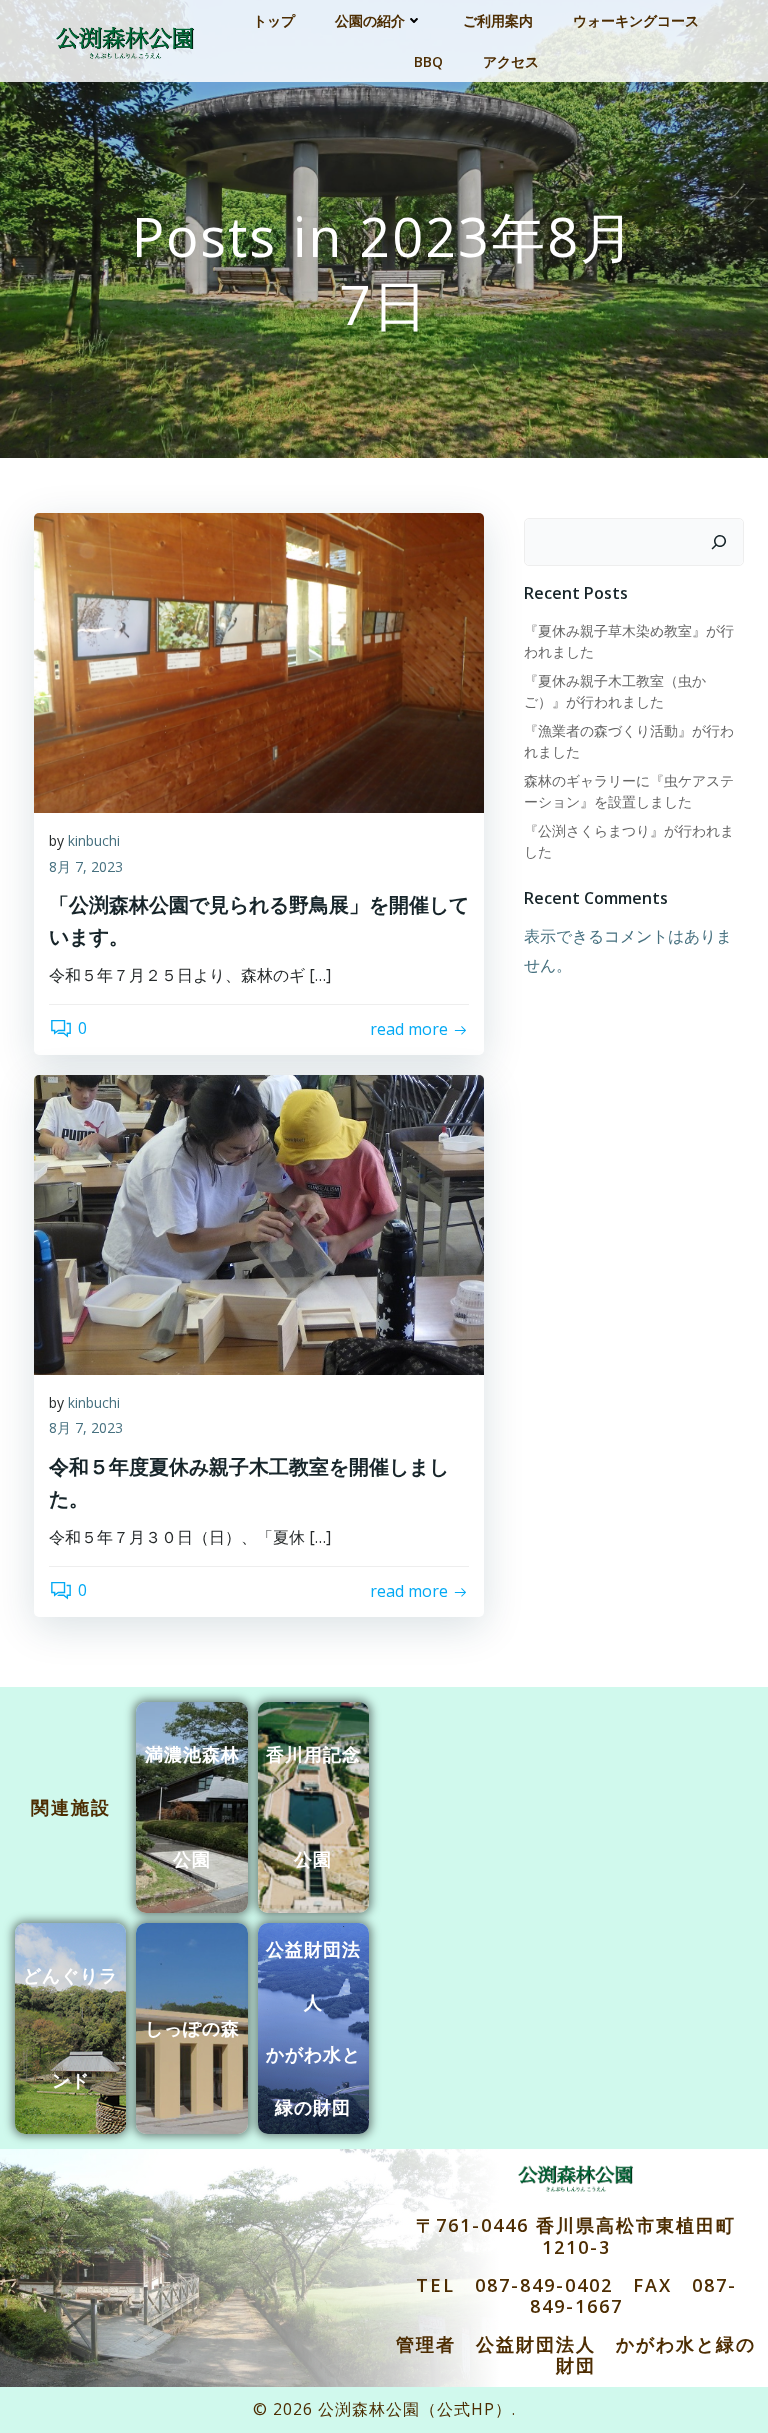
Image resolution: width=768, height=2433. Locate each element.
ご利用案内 (498, 20)
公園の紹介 (370, 20)
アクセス (511, 61)
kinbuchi (94, 840)
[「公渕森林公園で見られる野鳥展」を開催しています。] (259, 661)
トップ (274, 20)
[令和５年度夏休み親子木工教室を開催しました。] (259, 1223)
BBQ (428, 61)
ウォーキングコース (636, 20)
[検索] (719, 542)
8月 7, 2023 (86, 866)
